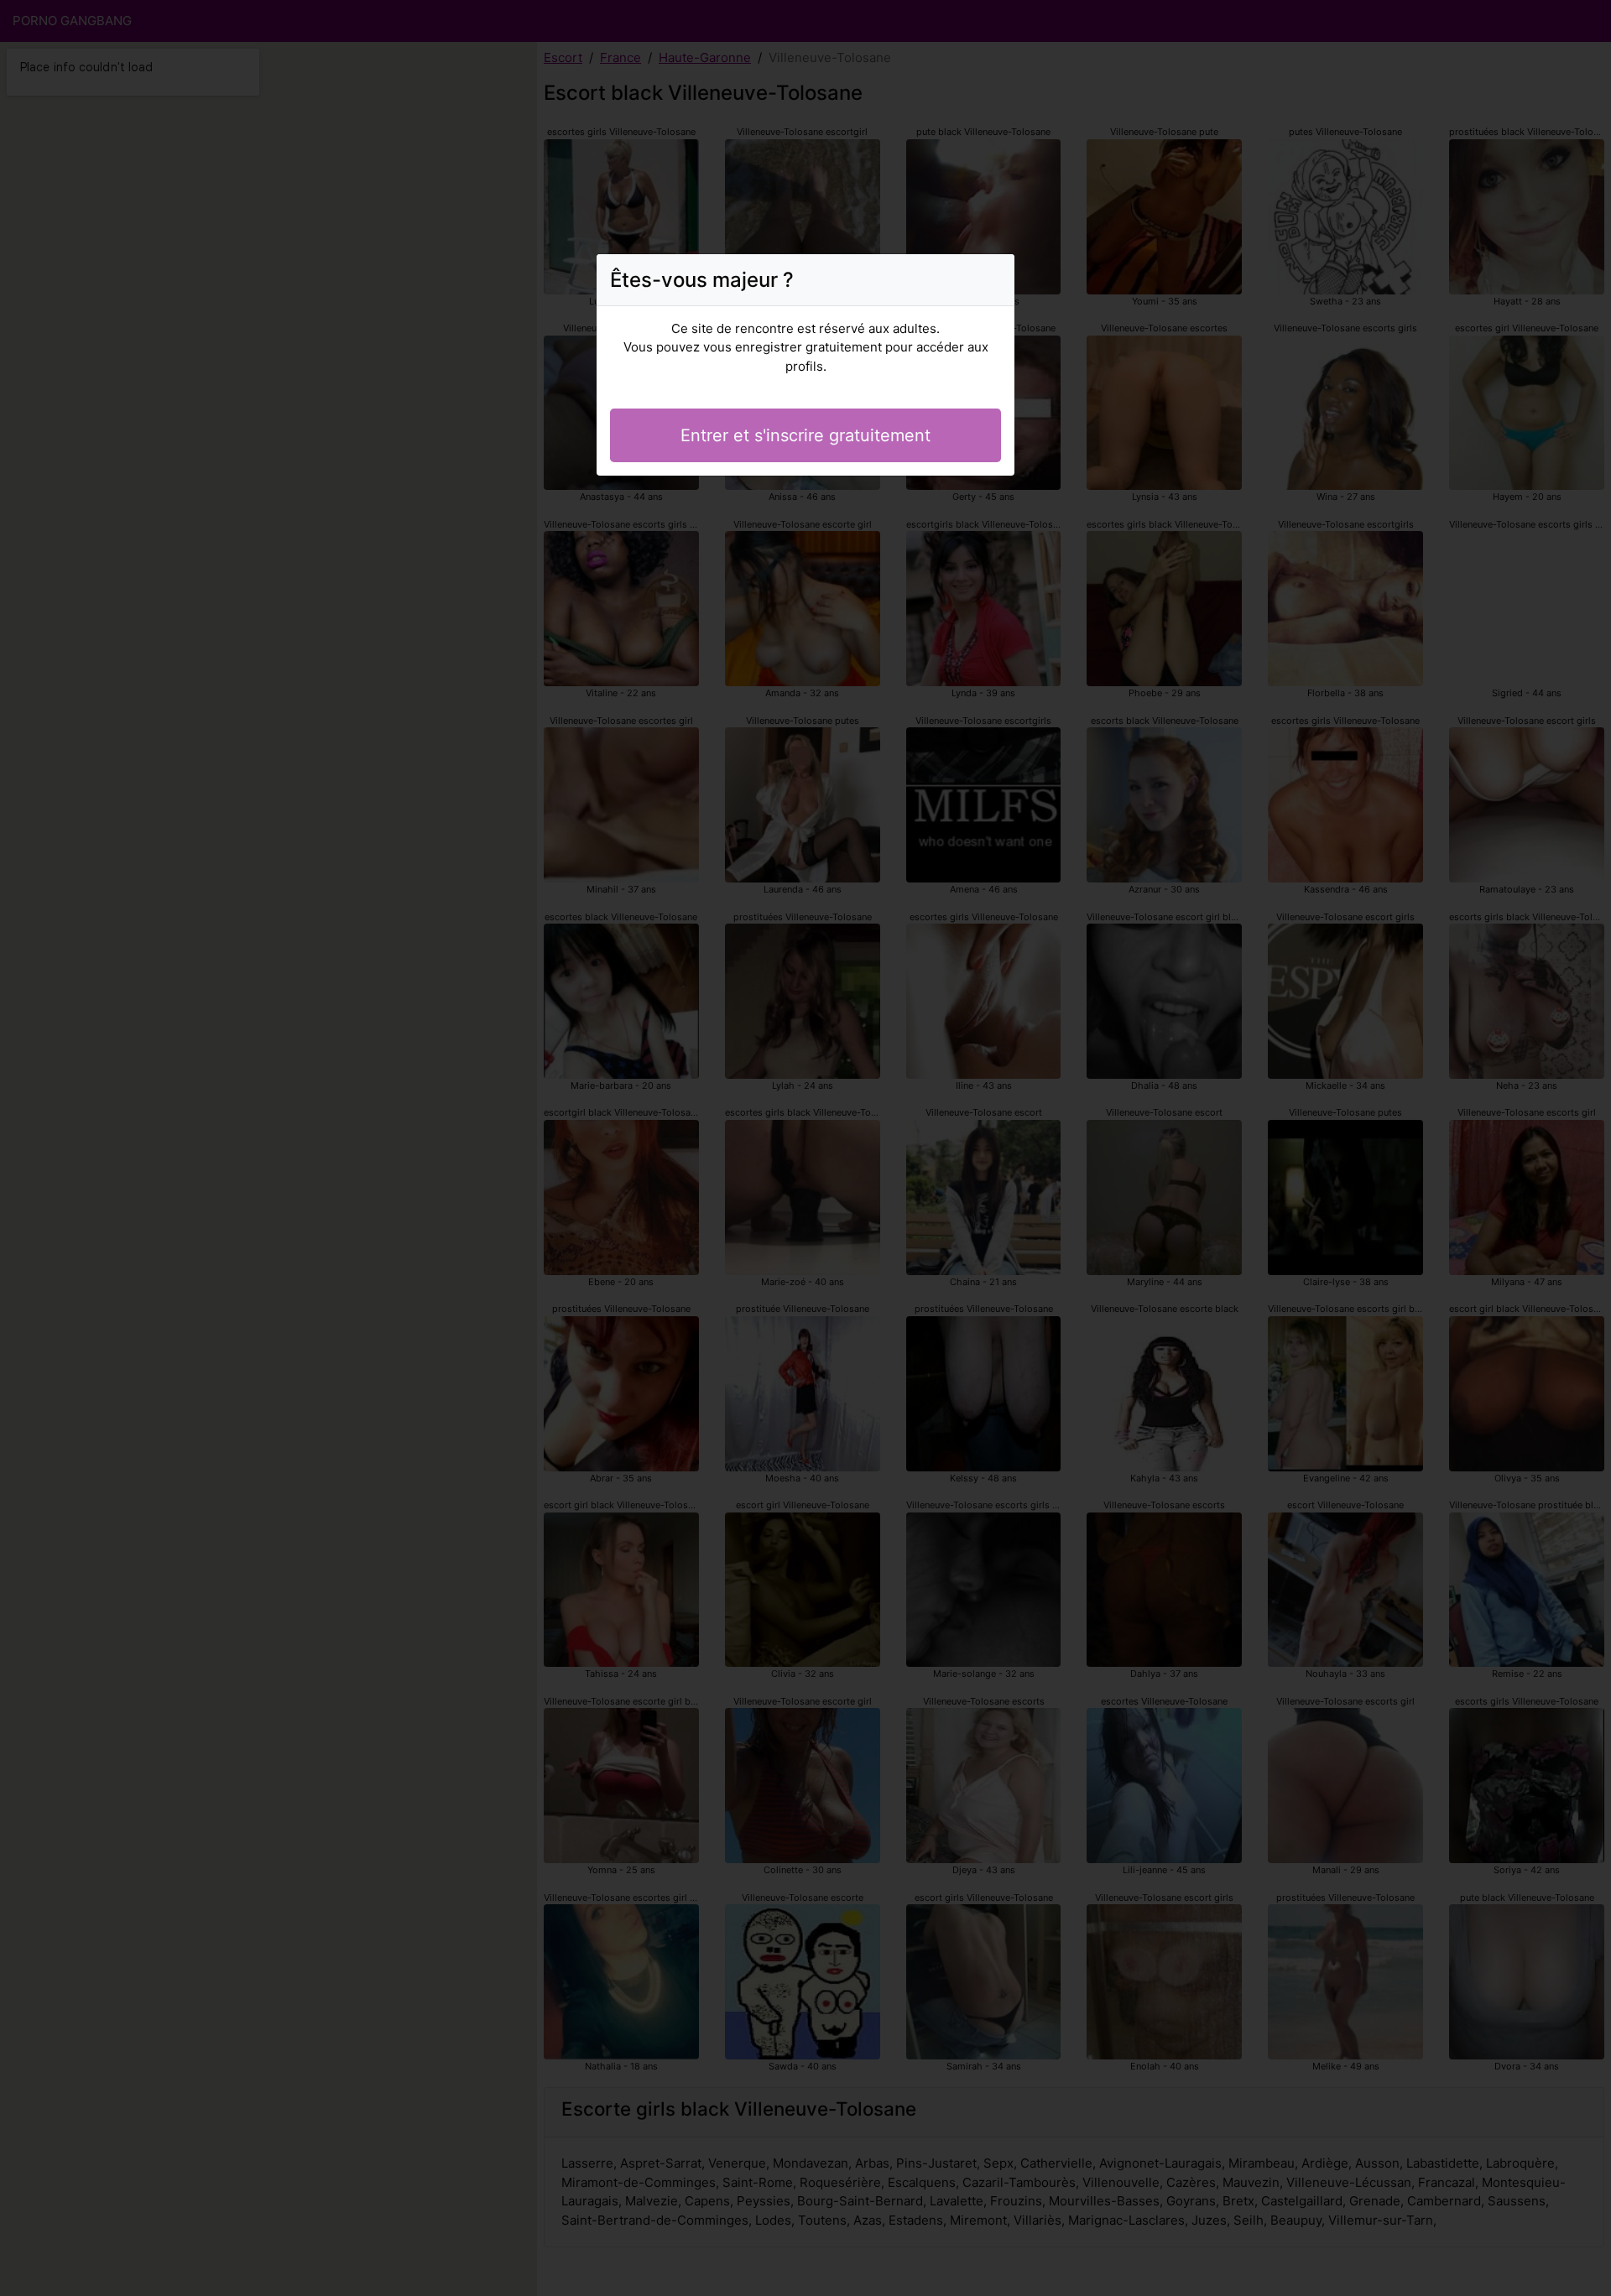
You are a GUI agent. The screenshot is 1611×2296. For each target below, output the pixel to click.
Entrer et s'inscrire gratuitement (805, 435)
